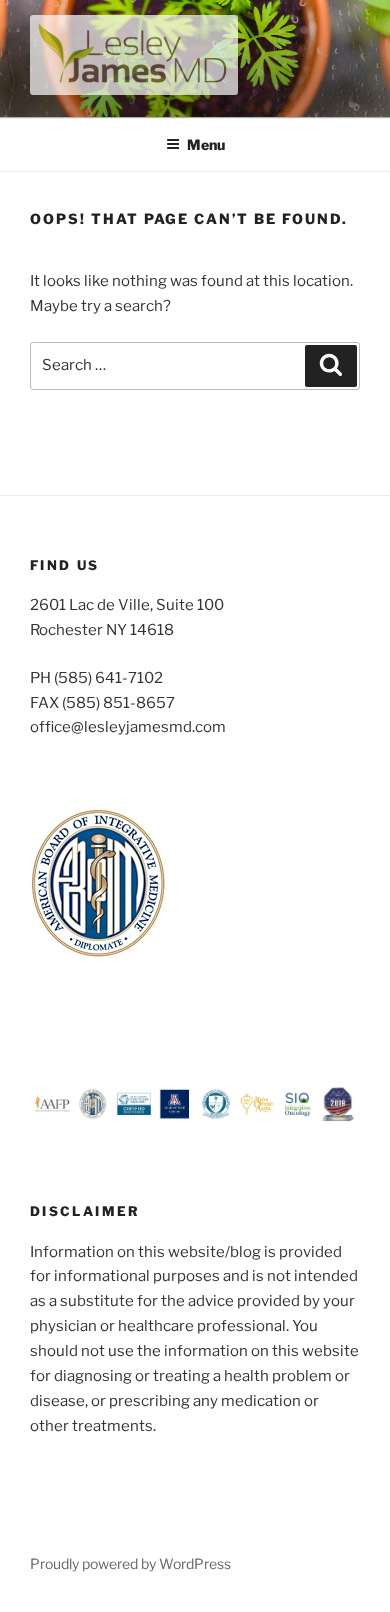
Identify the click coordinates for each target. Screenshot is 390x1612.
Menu (206, 144)
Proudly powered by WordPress (130, 1563)
